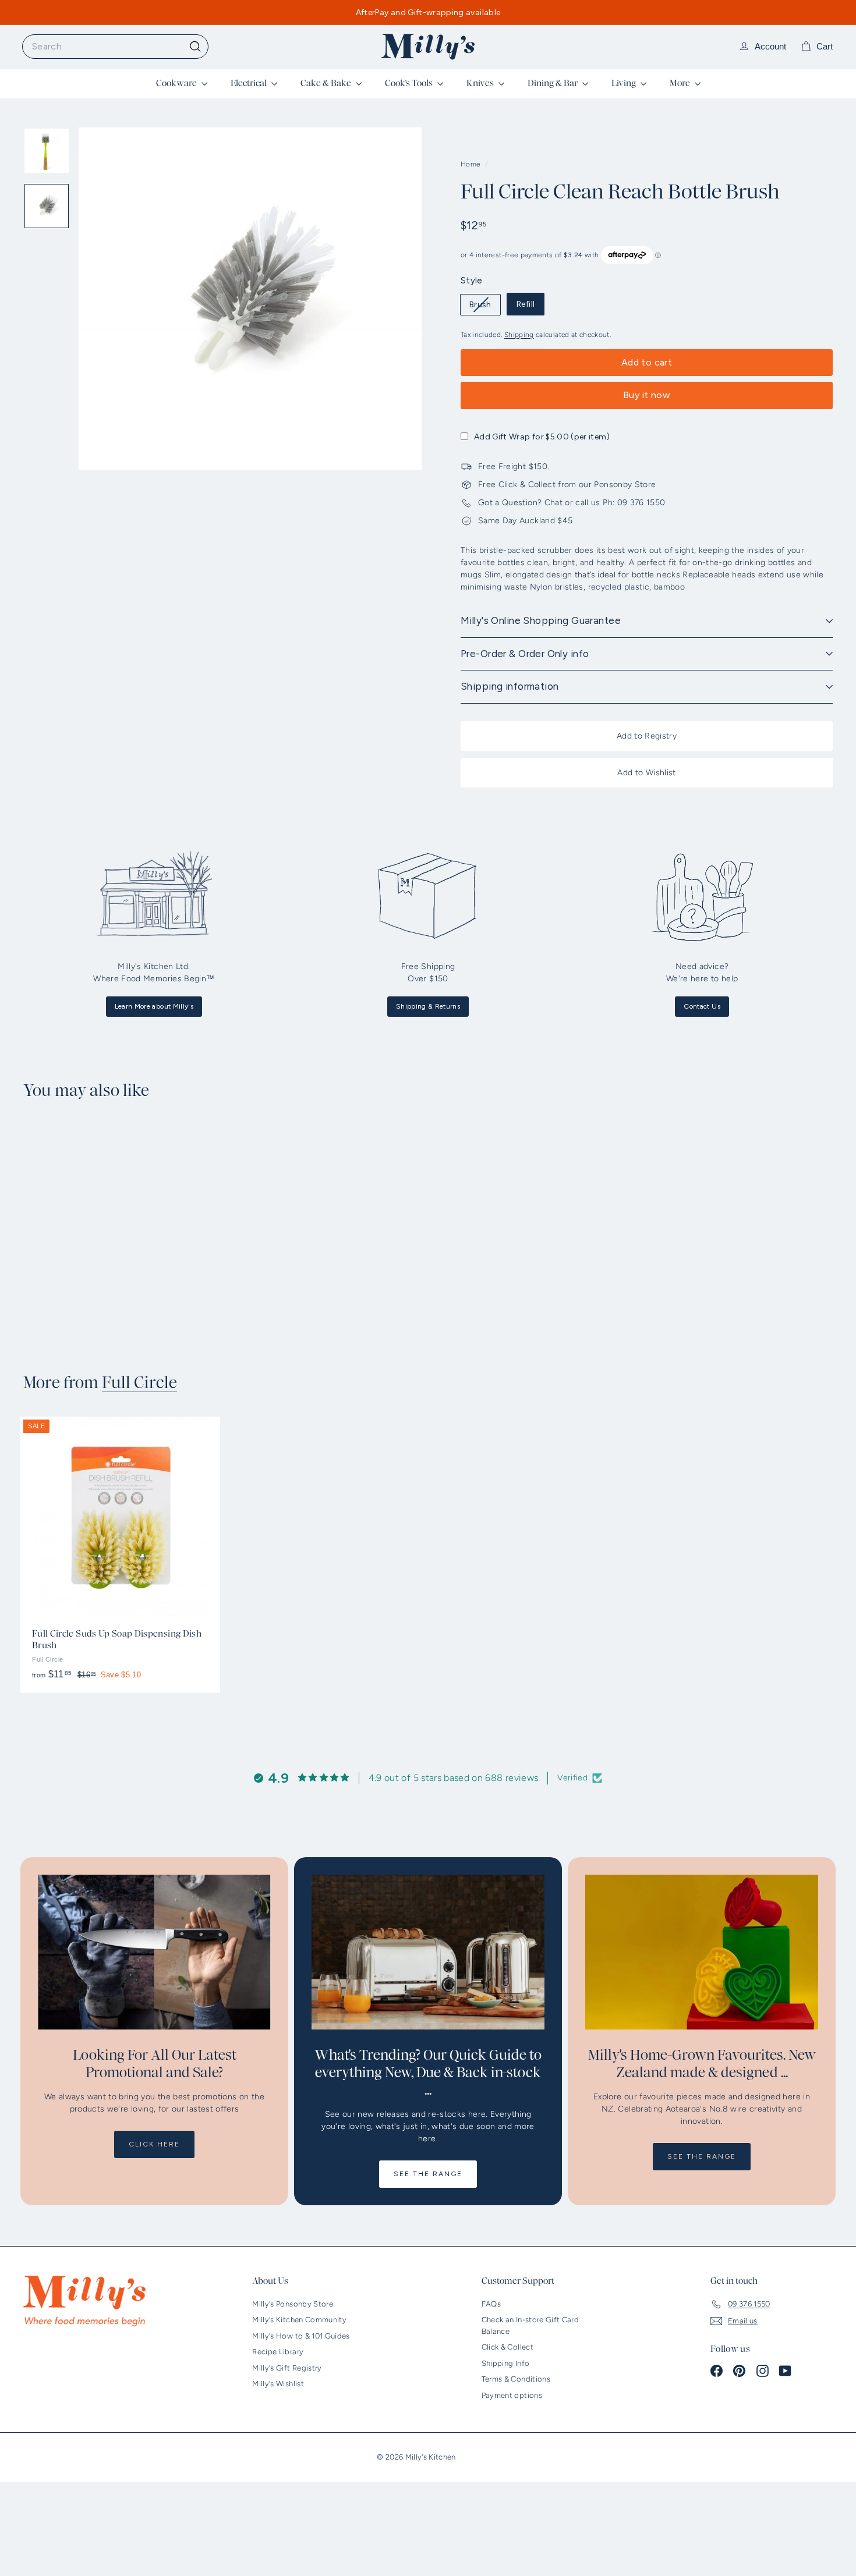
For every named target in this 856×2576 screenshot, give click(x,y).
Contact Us (702, 1006)
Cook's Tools (410, 83)
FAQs (491, 2304)
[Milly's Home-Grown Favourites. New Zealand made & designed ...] (702, 1952)
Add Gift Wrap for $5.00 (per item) (542, 437)
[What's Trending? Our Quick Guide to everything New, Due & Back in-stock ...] (428, 1952)
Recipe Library (278, 2352)
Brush (485, 307)
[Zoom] (250, 299)
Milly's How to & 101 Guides (301, 2336)
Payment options (512, 2395)
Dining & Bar (553, 83)
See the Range (428, 2174)
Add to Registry (647, 736)
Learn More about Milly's (154, 1006)
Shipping (519, 335)
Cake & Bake (327, 83)
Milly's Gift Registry (287, 2368)
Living (625, 83)
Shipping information (510, 686)
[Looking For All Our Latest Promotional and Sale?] (154, 1952)
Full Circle (139, 1383)
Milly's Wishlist (278, 2384)
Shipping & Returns (428, 1006)
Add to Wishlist (646, 773)
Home (471, 164)
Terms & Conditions (516, 2379)
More (681, 83)
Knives (481, 83)
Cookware (177, 83)
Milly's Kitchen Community (299, 2320)
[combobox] (115, 47)
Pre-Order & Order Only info (525, 654)
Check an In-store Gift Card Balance (530, 2325)
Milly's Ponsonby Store (293, 2304)
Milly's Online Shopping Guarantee (541, 620)
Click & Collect (507, 2347)
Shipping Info (506, 2363)
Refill (526, 304)
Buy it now (647, 395)
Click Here (154, 2144)
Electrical (250, 83)
